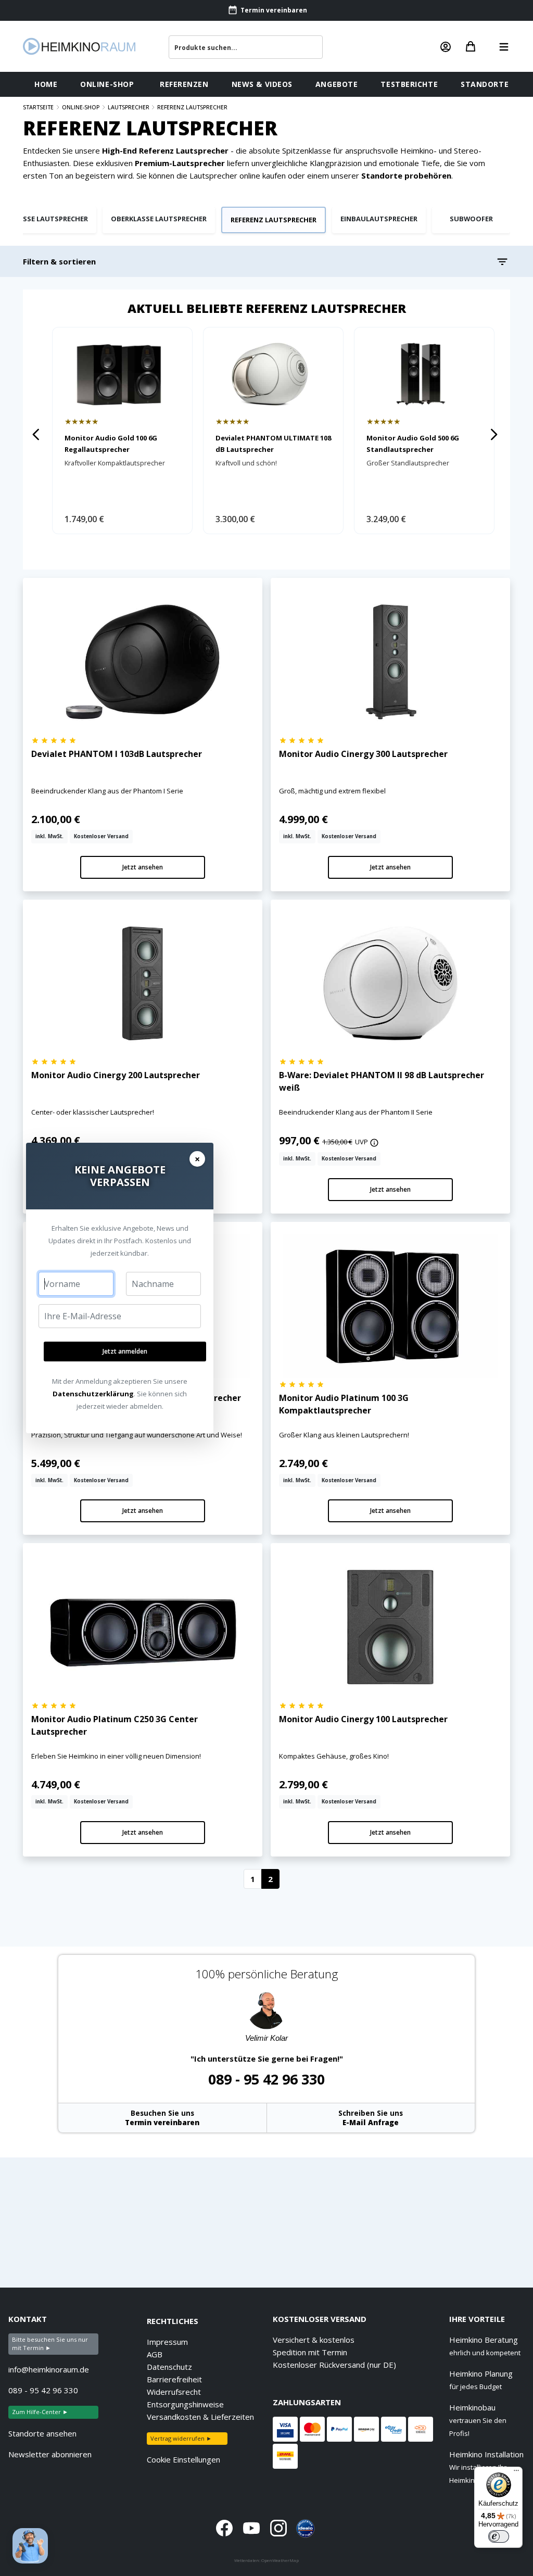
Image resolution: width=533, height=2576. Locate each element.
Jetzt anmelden (125, 1351)
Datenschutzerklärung (93, 1394)
